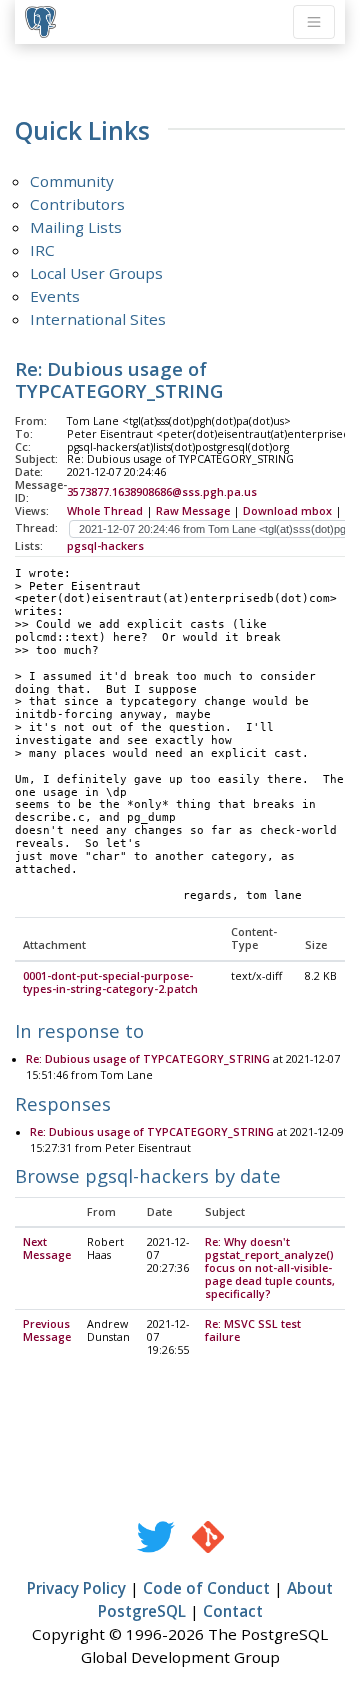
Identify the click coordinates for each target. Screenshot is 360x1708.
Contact (233, 1611)
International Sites (98, 319)
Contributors (77, 204)
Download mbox (287, 511)
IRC (42, 250)
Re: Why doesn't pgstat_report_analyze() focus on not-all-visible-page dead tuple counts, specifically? (270, 1268)
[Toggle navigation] (314, 22)
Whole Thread (105, 511)
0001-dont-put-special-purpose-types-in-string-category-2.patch (110, 982)
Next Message (47, 1248)
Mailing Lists (76, 227)
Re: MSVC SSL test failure (253, 1330)
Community (72, 181)
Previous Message (47, 1330)
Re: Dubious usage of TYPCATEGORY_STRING (148, 1059)
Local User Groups (96, 273)
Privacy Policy (76, 1588)
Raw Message (193, 511)
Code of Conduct (206, 1588)
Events (55, 296)
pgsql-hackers (105, 546)
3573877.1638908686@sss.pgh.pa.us (162, 492)
